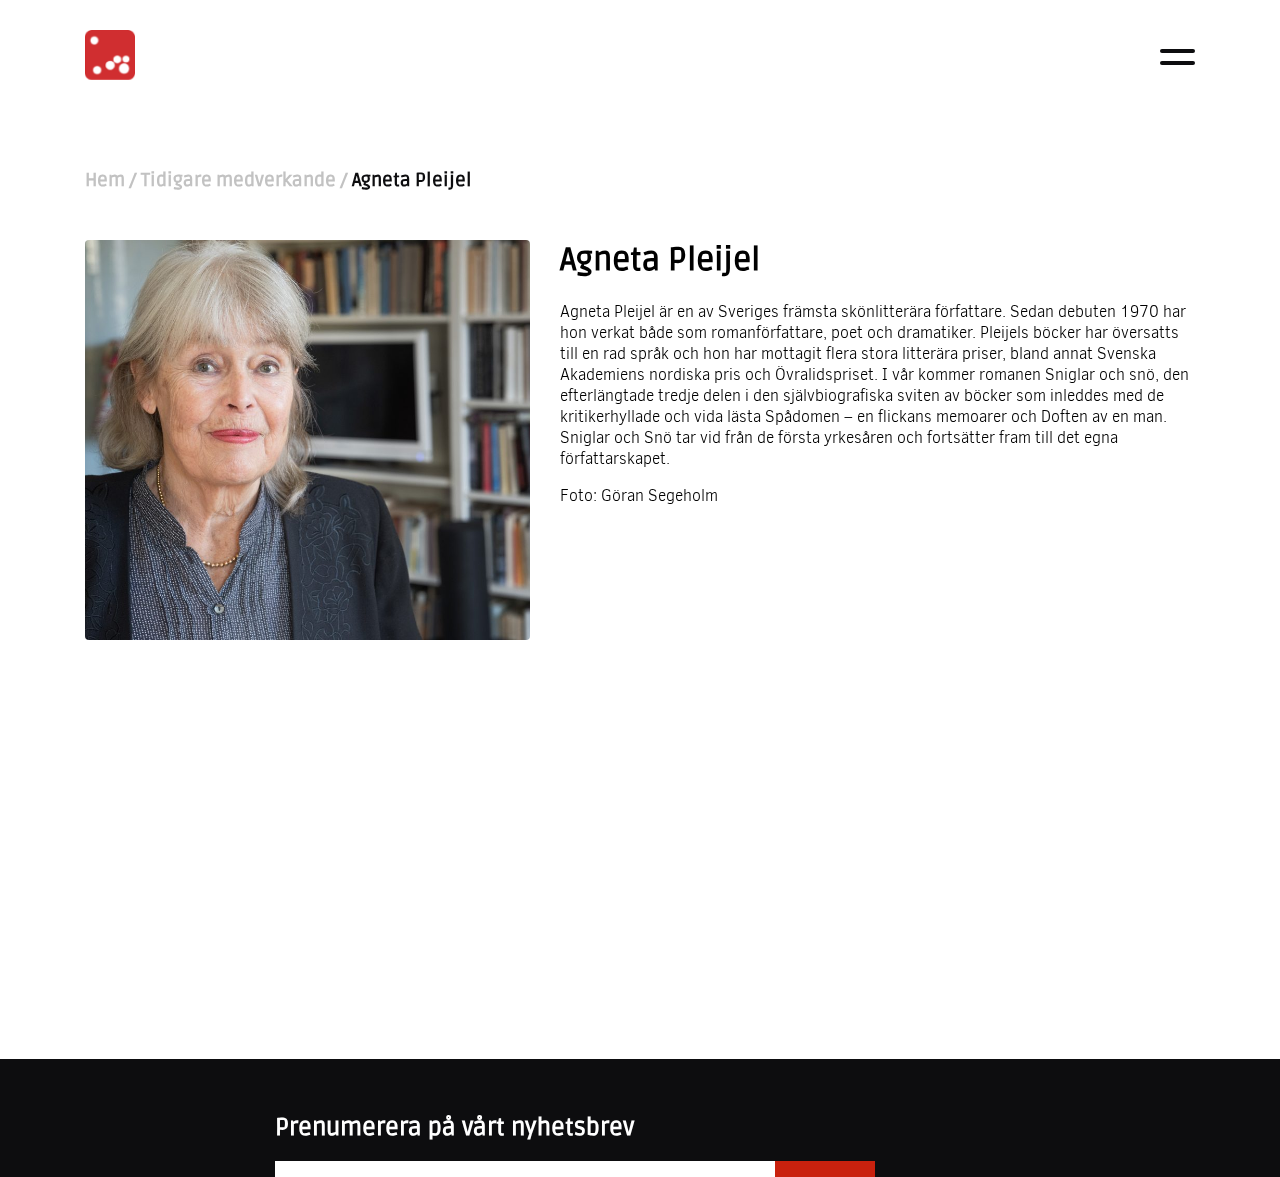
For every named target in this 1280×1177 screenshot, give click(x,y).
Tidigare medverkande (238, 180)
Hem (105, 180)
